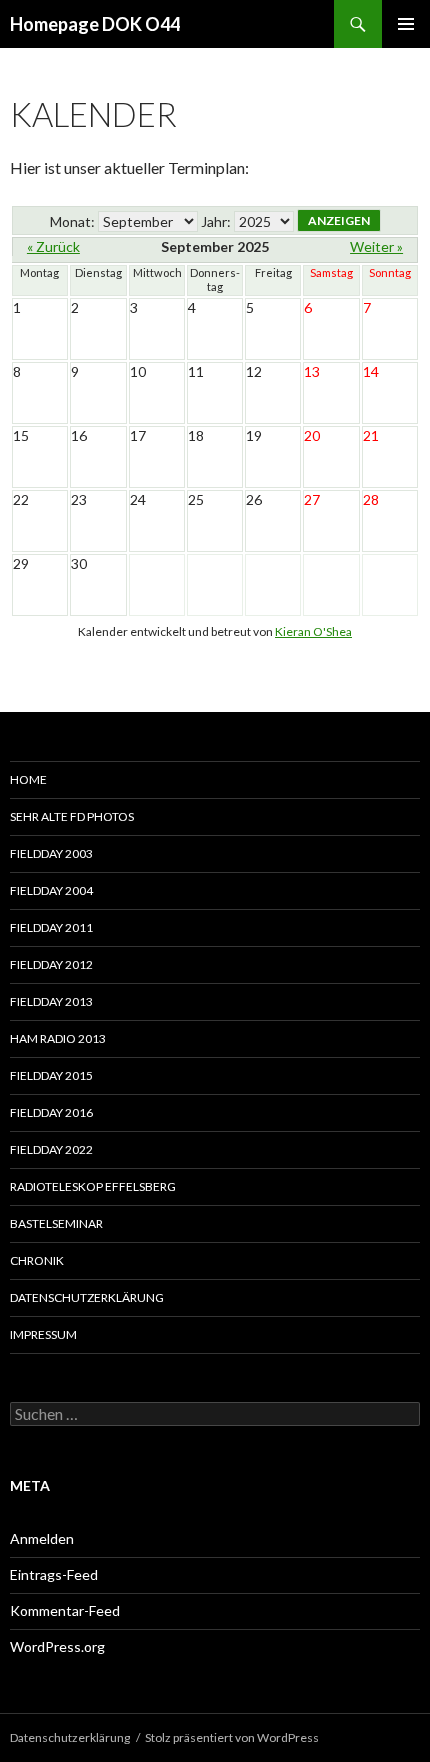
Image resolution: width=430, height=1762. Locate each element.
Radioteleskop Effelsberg (93, 1186)
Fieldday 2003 (51, 853)
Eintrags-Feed (54, 1574)
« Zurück (53, 246)
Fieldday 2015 (51, 1075)
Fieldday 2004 (51, 890)
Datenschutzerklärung (87, 1297)
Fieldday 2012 (51, 964)
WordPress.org (57, 1646)
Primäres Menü (406, 24)
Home (28, 779)
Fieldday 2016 (51, 1112)
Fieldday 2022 (51, 1149)
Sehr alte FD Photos (72, 816)
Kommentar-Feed (65, 1610)
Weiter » (376, 246)
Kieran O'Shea (313, 631)
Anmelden (42, 1538)
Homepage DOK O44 (95, 24)
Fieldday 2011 (51, 927)
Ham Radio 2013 (58, 1038)
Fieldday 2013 (51, 1001)
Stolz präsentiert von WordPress (232, 1737)
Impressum (43, 1334)
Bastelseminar (56, 1223)
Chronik (37, 1260)
